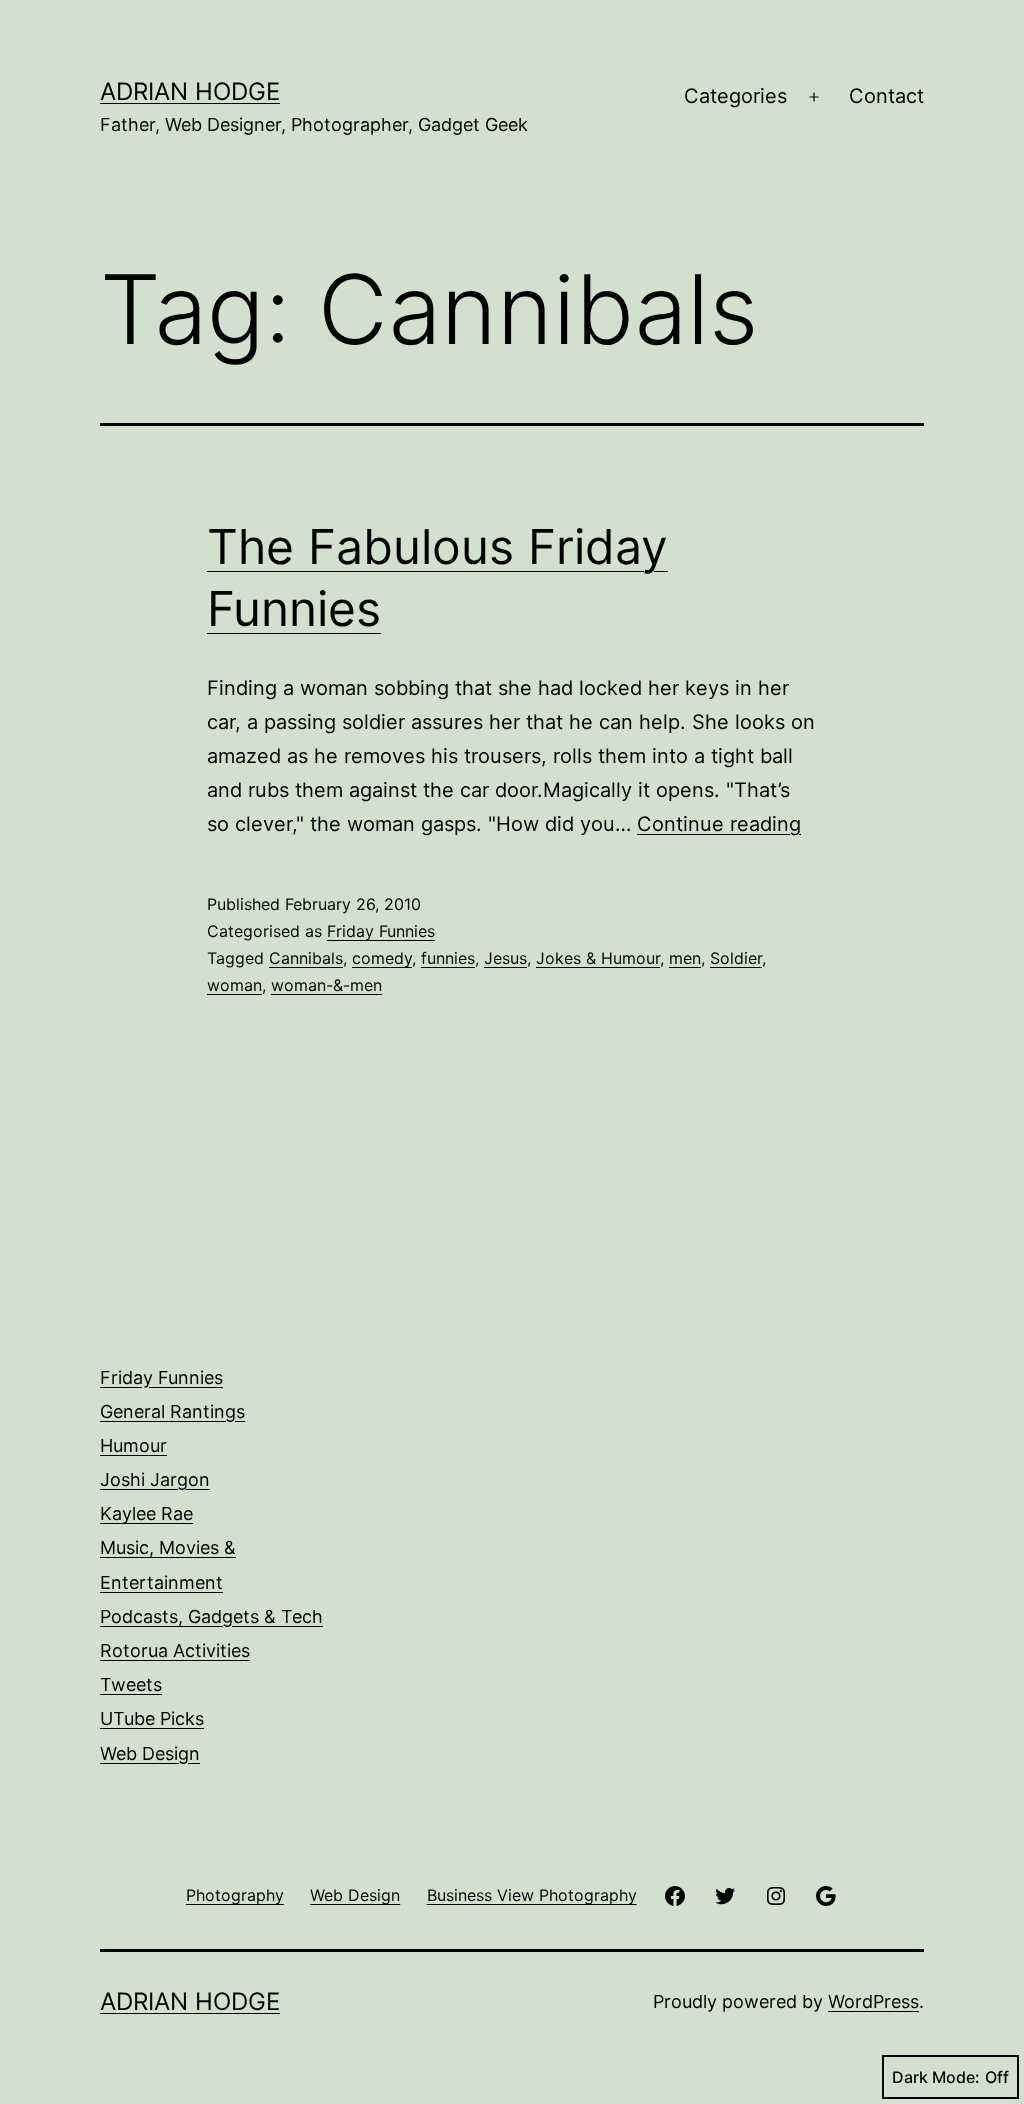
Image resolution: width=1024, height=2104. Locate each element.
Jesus (505, 958)
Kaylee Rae (146, 1513)
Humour (133, 1445)
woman (234, 985)
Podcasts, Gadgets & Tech (211, 1616)
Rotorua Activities (175, 1650)
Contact (886, 96)
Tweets (131, 1684)
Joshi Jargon (155, 1479)
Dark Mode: (936, 2077)
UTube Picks (152, 1718)
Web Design (150, 1753)
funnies (448, 958)
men (685, 958)
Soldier (736, 958)
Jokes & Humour (598, 958)
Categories (735, 96)
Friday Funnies (381, 931)
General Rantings (172, 1411)
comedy (382, 958)
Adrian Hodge (190, 91)
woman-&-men (326, 985)
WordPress (873, 2001)
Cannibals (306, 958)
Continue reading (719, 824)
